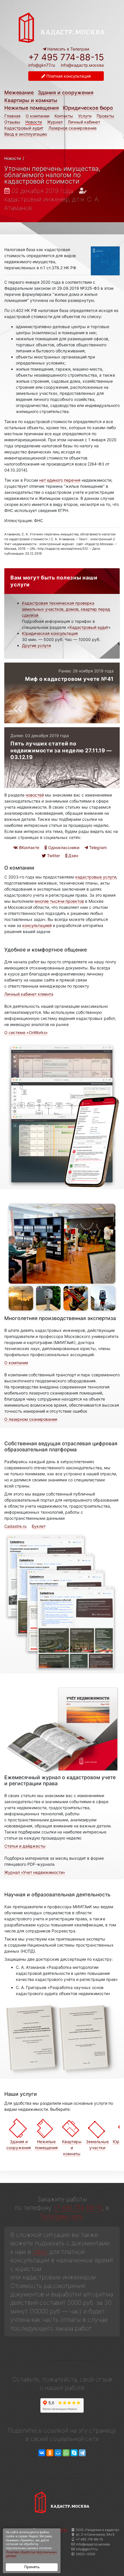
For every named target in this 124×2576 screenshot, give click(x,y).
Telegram (97, 847)
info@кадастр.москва (82, 65)
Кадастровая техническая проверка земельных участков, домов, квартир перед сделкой (66, 609)
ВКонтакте (29, 847)
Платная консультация (68, 76)
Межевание (19, 92)
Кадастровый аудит (24, 128)
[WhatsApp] (66, 2453)
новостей (35, 795)
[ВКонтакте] (42, 2453)
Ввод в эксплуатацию (26, 134)
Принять (32, 2567)
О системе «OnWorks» (26, 1032)
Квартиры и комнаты (31, 100)
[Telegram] (82, 2453)
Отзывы (12, 122)
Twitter (53, 856)
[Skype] (74, 2453)
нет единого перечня (60, 480)
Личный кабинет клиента (29, 994)
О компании (37, 116)
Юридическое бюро (88, 108)
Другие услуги (36, 645)
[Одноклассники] (50, 2453)
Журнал (55, 122)
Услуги (85, 116)
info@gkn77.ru (42, 65)
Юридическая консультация (50, 633)
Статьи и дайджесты (25, 1846)
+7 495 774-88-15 (66, 57)
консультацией (37, 925)
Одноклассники (63, 847)
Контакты (64, 116)
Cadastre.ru (15, 1526)
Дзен (73, 856)
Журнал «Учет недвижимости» (35, 1872)
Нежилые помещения (32, 108)
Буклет (39, 1526)
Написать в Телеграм (68, 49)
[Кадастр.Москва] (62, 27)
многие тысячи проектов (59, 901)
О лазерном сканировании (31, 1419)
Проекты (105, 116)
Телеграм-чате (61, 2216)
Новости (34, 122)
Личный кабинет (84, 122)
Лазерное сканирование (73, 128)
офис (40, 2252)
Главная (12, 116)
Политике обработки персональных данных (31, 2554)
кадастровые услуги (96, 877)
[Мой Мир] (58, 2453)
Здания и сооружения (66, 92)
